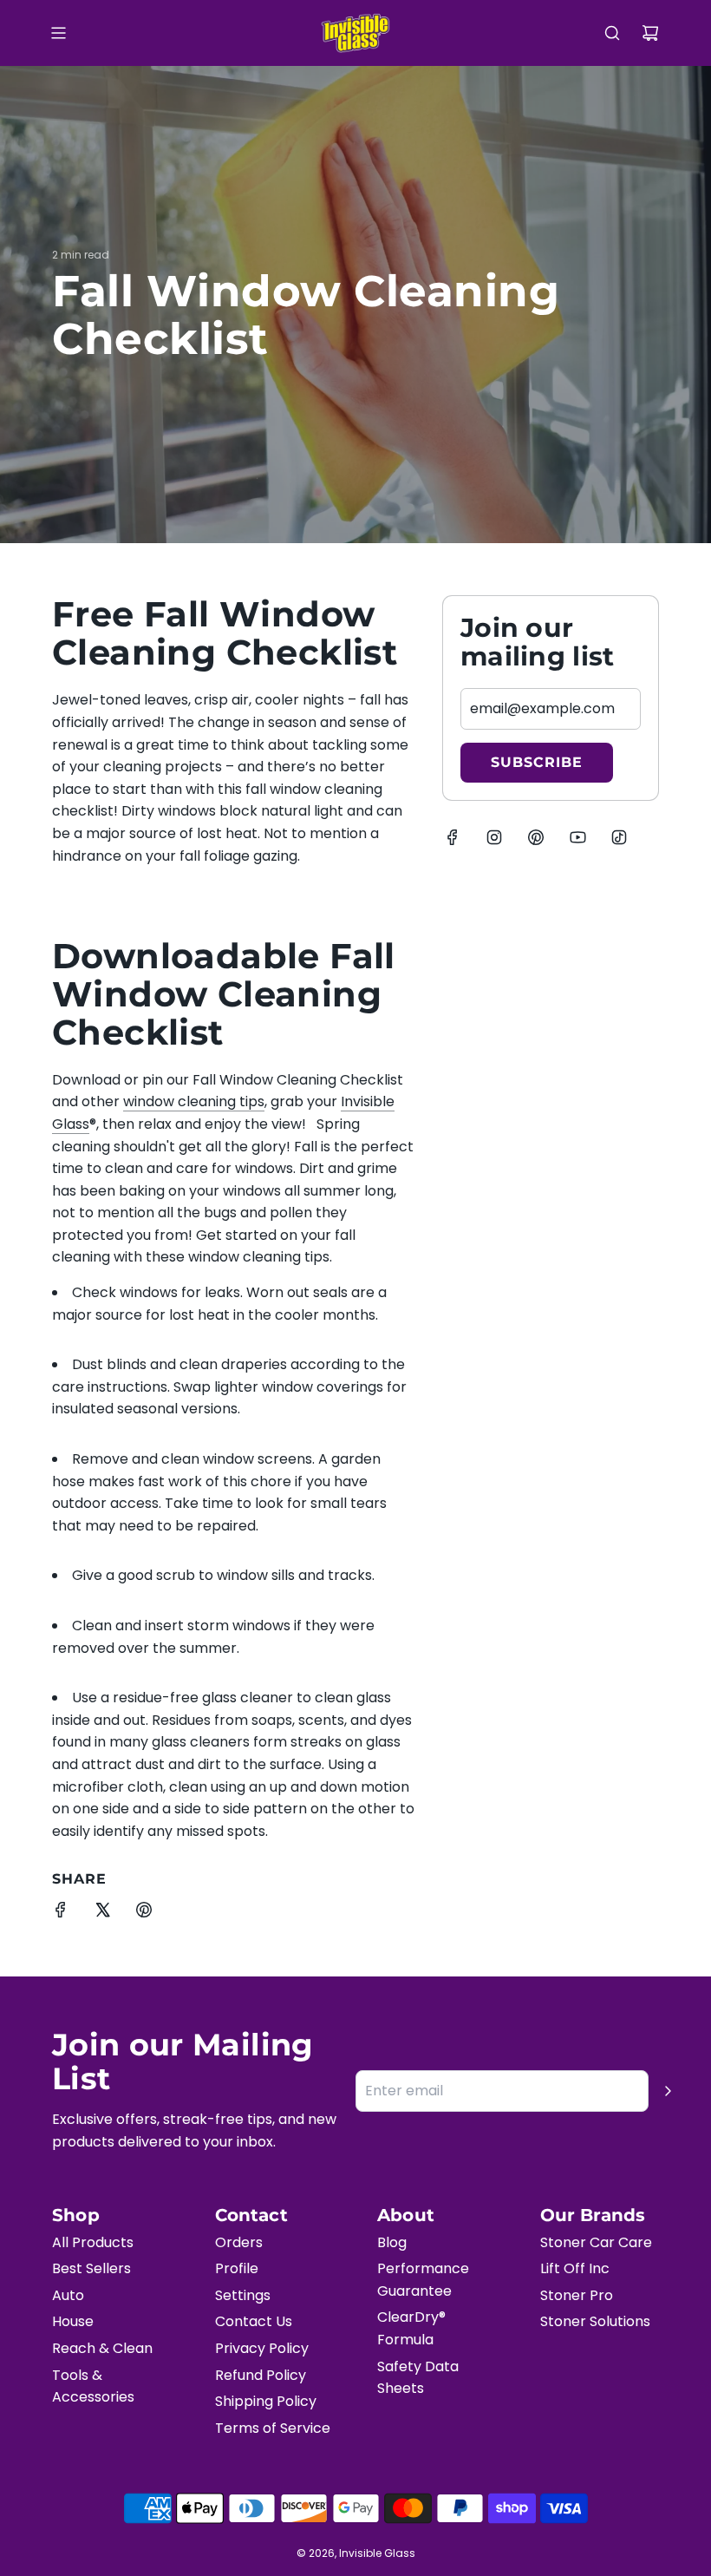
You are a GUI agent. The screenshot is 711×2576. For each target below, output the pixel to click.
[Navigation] (58, 33)
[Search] (612, 33)
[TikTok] (619, 837)
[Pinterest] (536, 837)
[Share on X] (102, 1913)
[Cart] (650, 33)
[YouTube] (577, 837)
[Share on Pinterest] (144, 1913)
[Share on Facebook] (61, 1913)
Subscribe (537, 762)
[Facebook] (453, 837)
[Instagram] (494, 837)
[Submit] (668, 2091)
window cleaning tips (194, 1101)
